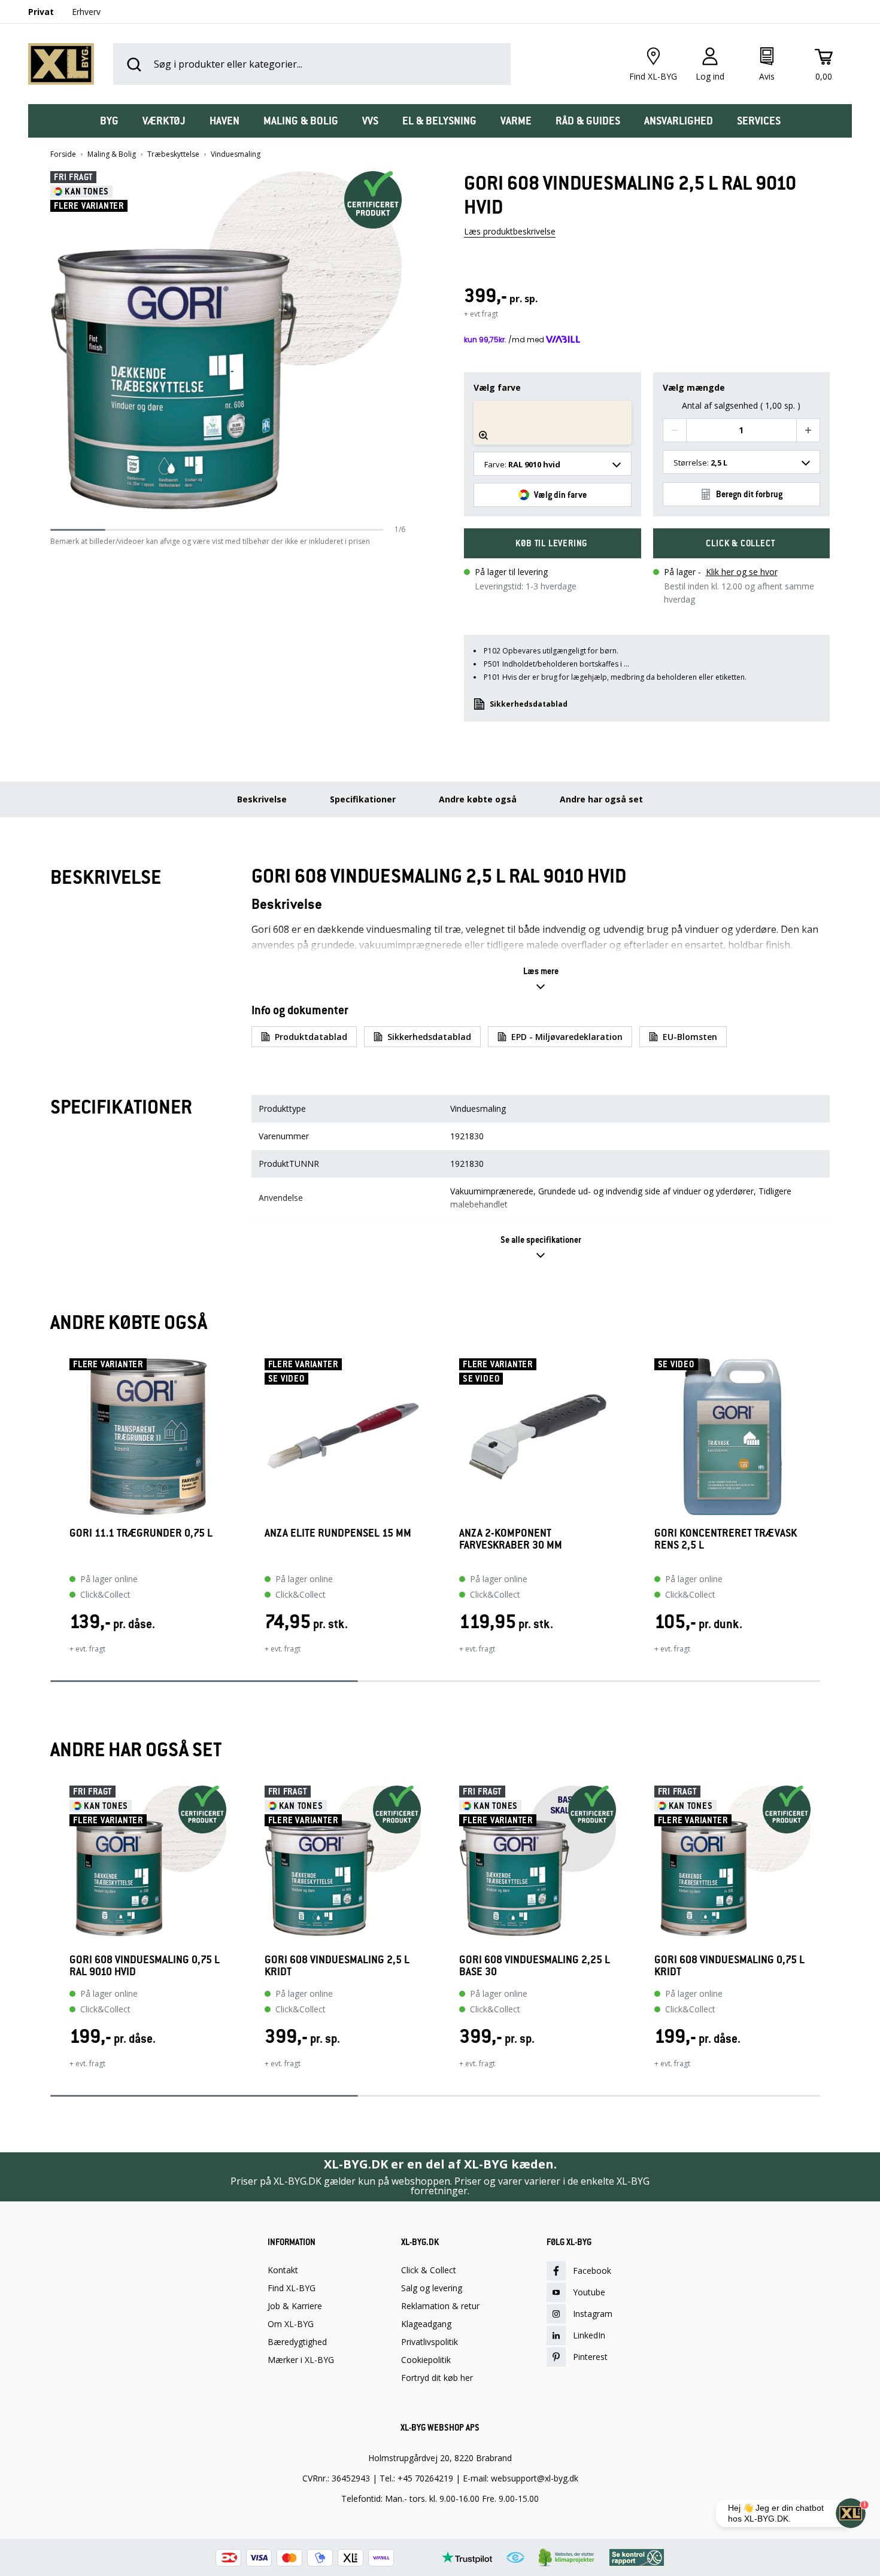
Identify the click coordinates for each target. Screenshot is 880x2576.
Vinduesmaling (236, 154)
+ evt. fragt (87, 1649)
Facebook (592, 2271)
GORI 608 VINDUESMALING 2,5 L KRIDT (337, 1966)
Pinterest (590, 2357)
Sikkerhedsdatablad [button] (529, 704)
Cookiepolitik (426, 2360)
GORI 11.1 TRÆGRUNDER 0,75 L (141, 1533)
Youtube (589, 2292)
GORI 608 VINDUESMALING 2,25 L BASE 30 (535, 1966)
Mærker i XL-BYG (301, 2360)
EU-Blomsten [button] (690, 1037)
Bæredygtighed (297, 2342)
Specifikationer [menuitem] (363, 799)
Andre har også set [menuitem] (601, 799)
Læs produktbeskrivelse (510, 231)
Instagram (593, 2314)
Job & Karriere (295, 2306)
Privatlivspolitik (430, 2342)
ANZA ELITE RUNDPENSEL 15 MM (338, 1533)
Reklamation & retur (440, 2306)
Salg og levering (432, 2288)
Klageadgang (426, 2324)
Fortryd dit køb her (437, 2378)
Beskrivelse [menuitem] (262, 799)
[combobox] (553, 464)
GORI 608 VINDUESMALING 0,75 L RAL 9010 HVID (145, 1966)
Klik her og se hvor (742, 572)
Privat (41, 12)
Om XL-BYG (291, 2324)
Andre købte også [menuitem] (478, 799)
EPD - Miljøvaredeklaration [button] (567, 1037)
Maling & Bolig (112, 154)
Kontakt (283, 2270)
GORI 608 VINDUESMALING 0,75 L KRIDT (729, 1966)
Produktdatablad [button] (311, 1037)
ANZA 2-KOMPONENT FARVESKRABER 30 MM (511, 1539)
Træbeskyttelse (173, 154)
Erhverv (86, 12)
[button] (401, 348)
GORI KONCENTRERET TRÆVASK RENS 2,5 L (726, 1539)
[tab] (109, 121)
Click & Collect (429, 2270)
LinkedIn (589, 2335)
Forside (63, 154)
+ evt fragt (481, 314)
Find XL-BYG (292, 2288)
